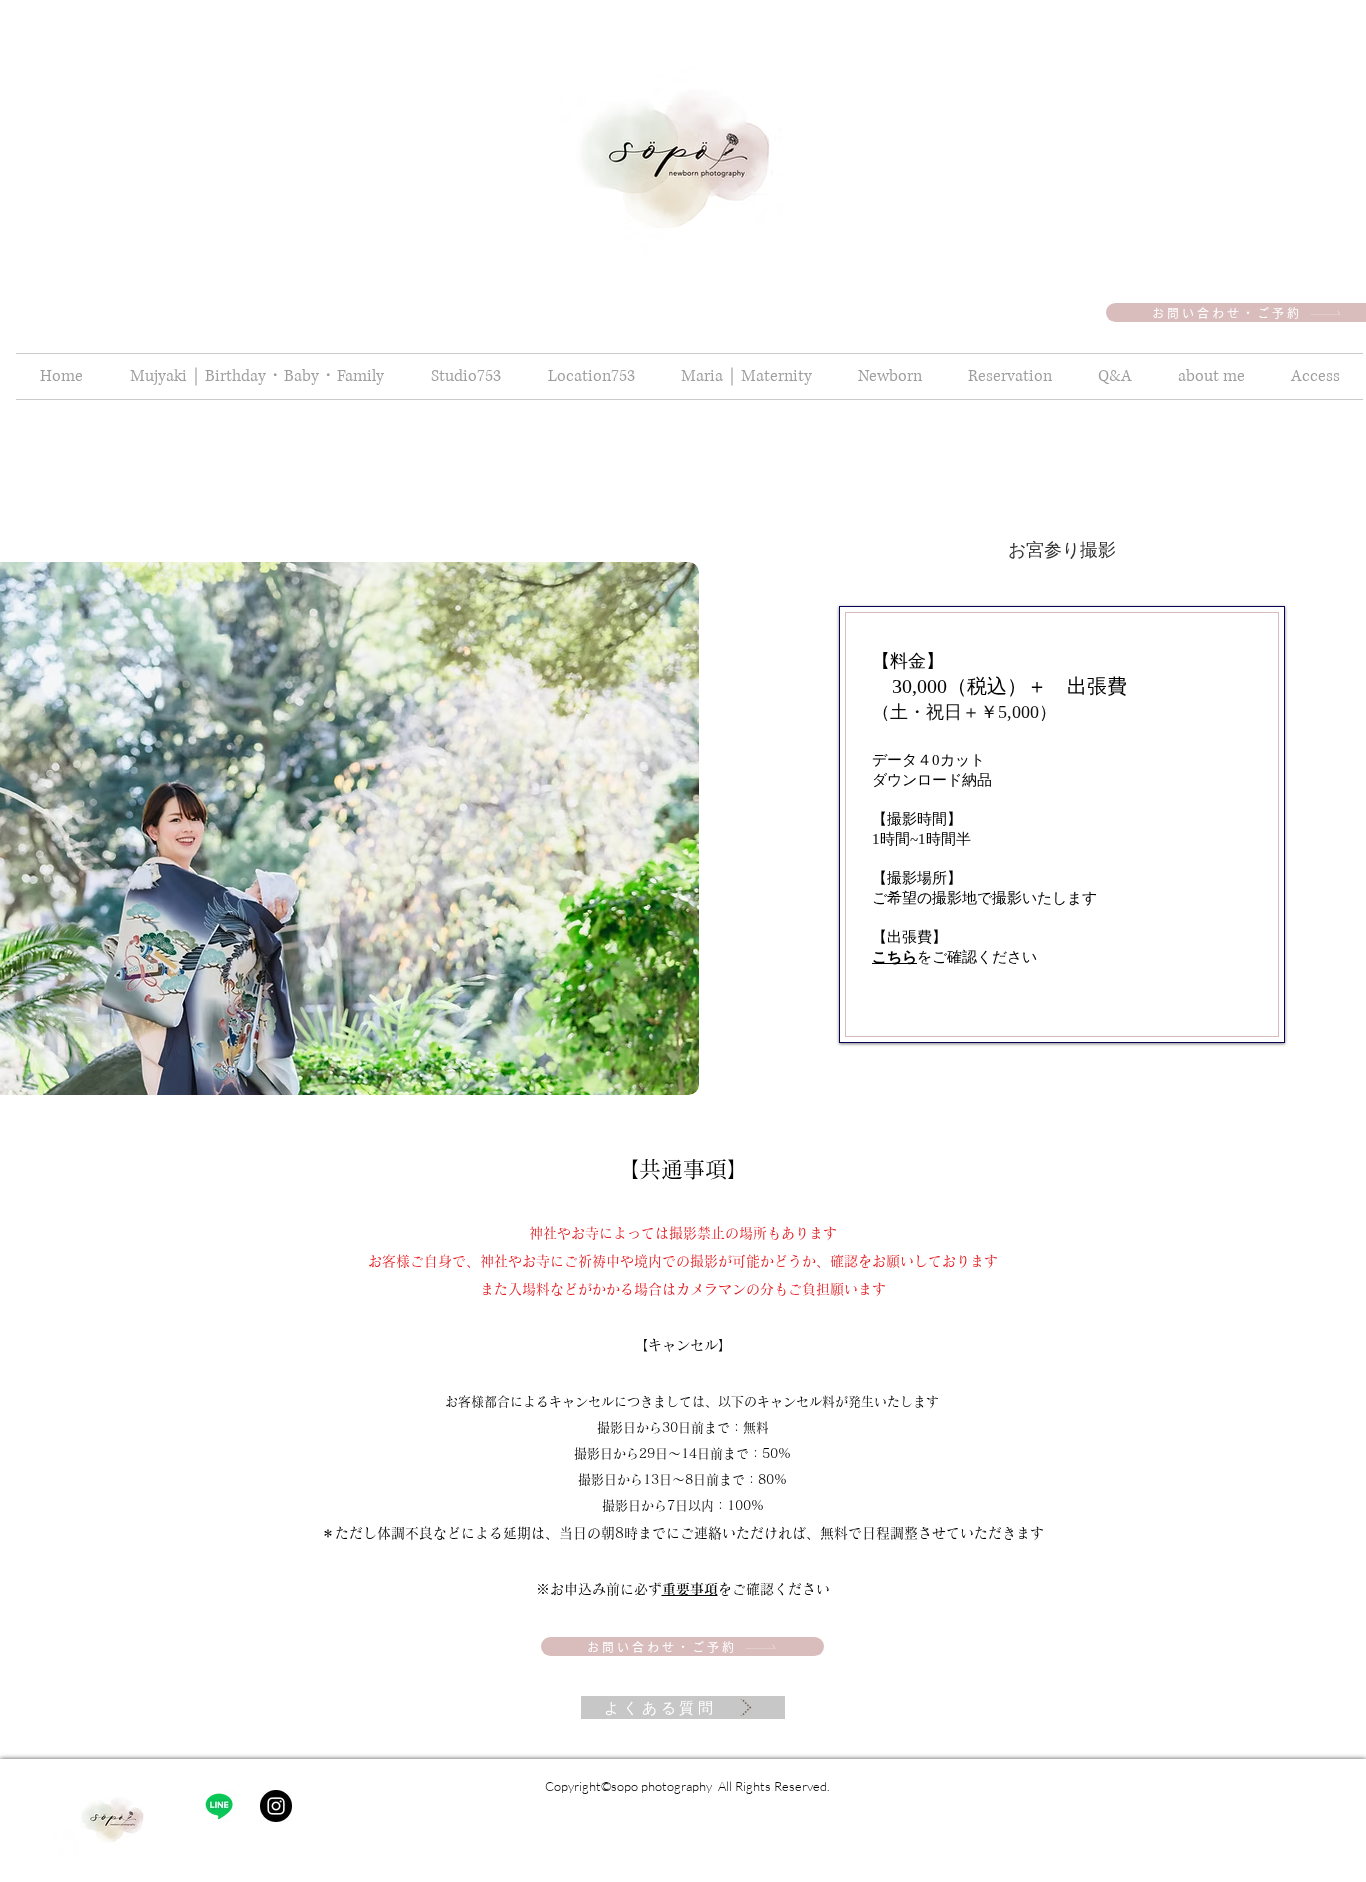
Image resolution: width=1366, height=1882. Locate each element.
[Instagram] (276, 1806)
